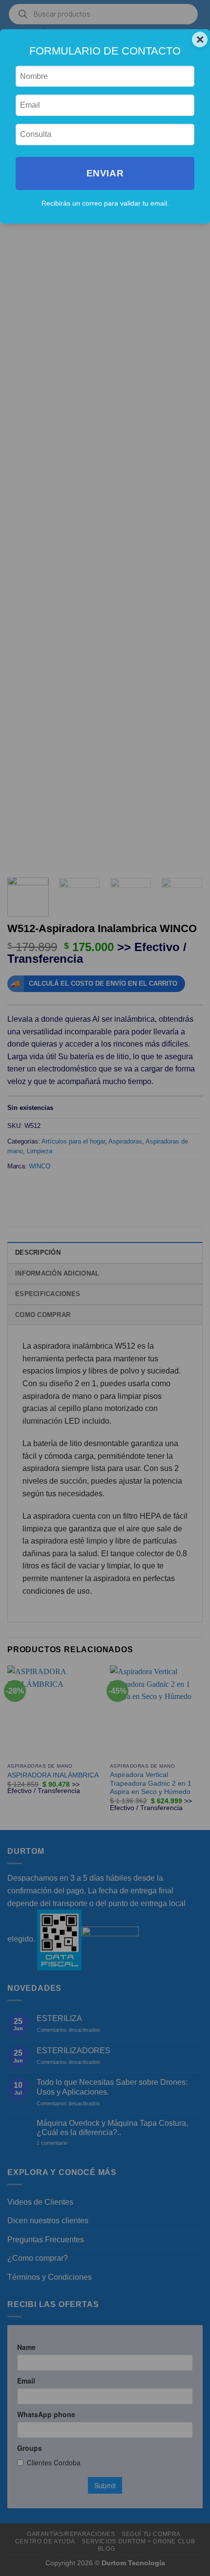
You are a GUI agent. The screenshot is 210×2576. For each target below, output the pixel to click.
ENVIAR (105, 173)
